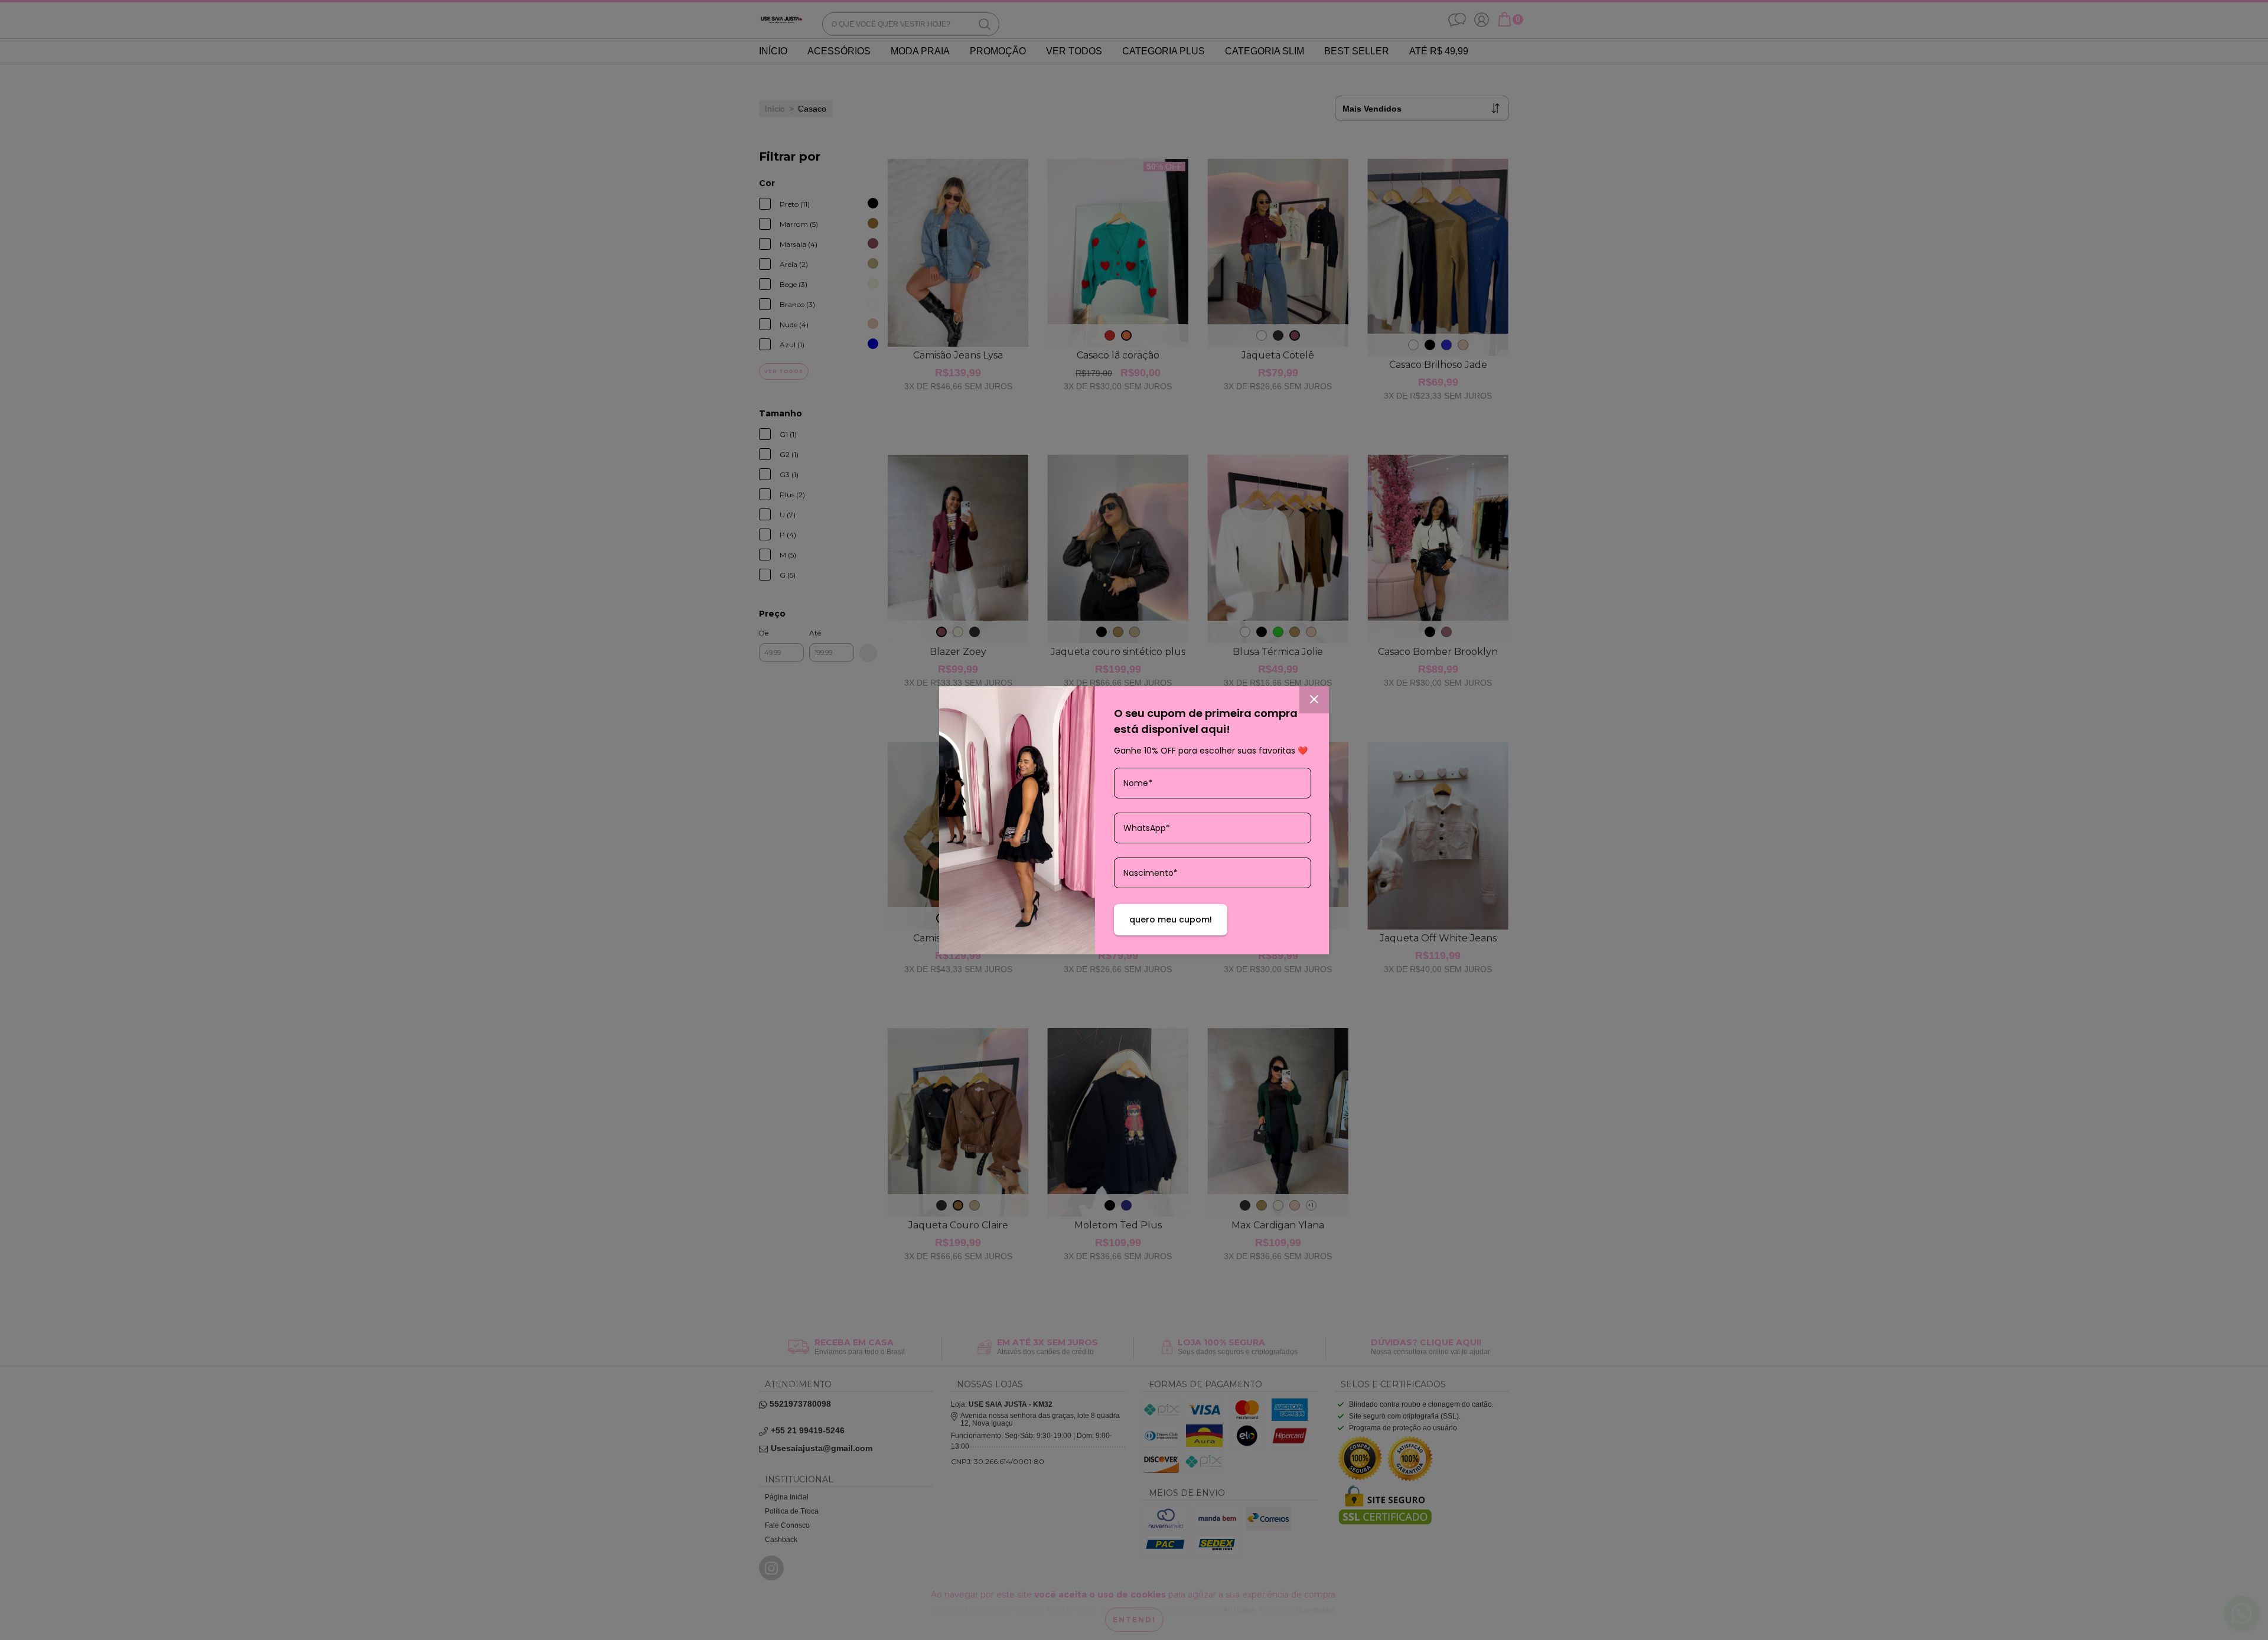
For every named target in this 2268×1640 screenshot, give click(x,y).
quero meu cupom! (1171, 920)
